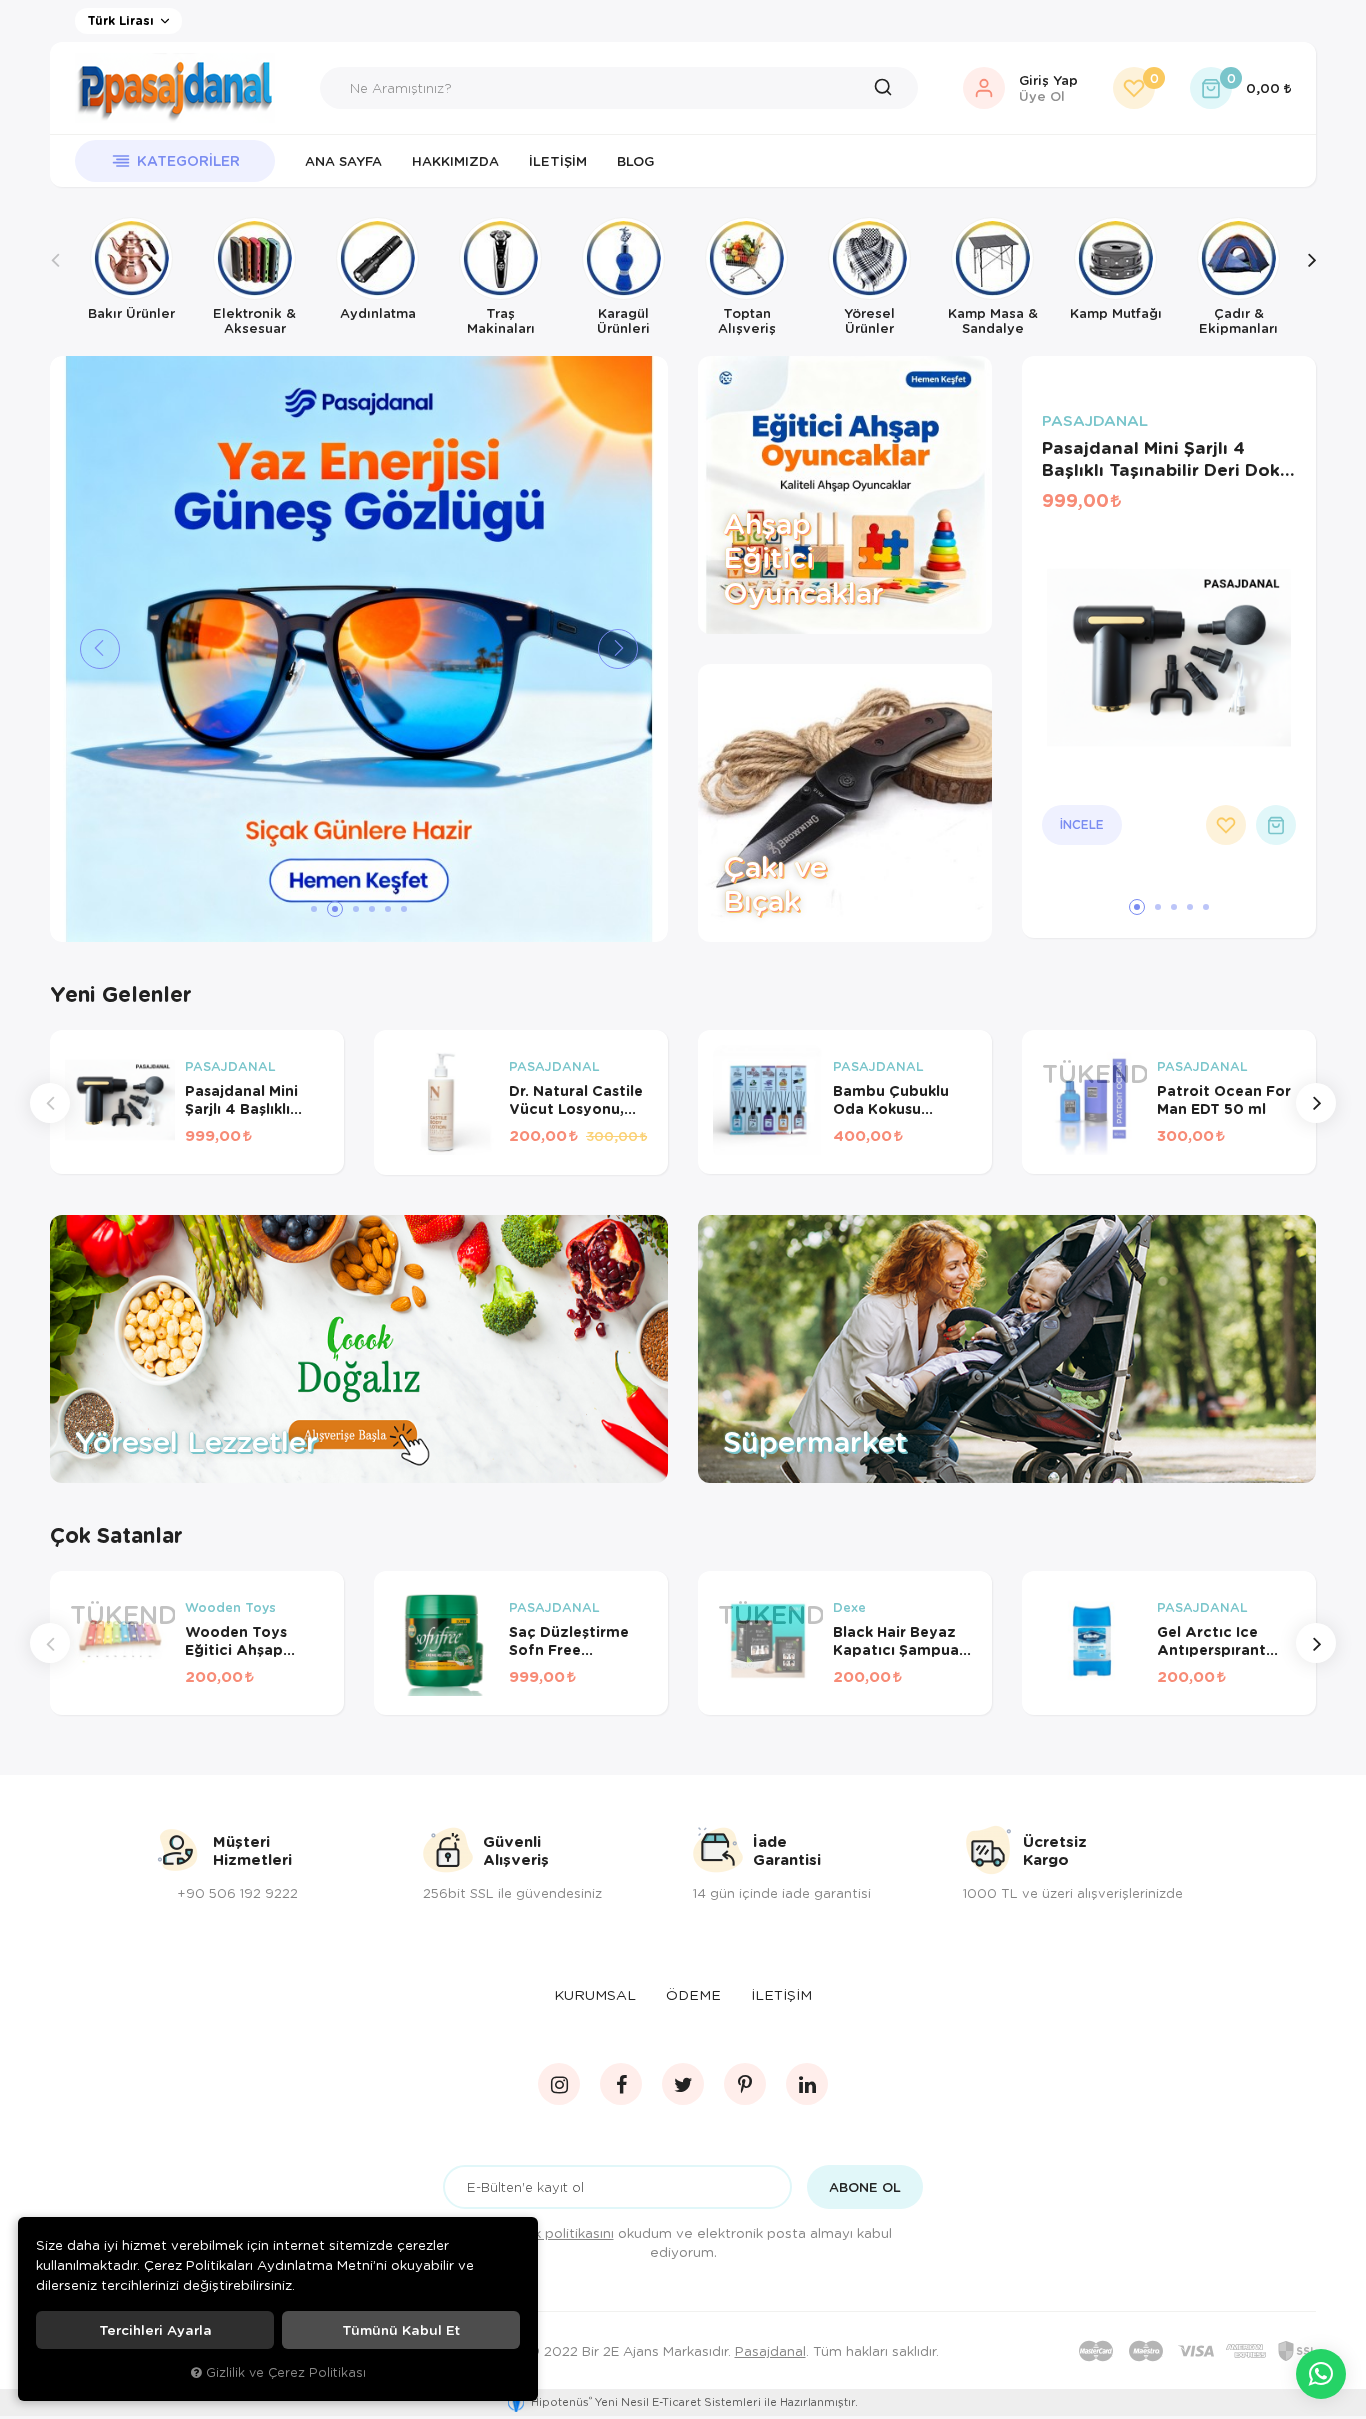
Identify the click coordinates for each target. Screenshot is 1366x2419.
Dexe (849, 1608)
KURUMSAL (595, 1994)
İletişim (558, 161)
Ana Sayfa (343, 161)
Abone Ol (865, 2187)
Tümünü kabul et (401, 2330)
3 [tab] (356, 909)
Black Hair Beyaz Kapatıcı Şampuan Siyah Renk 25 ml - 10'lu (900, 1641)
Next (1311, 276)
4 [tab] (372, 909)
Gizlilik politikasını (557, 2232)
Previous (55, 276)
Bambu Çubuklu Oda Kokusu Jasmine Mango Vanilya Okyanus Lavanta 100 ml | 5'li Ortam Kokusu (898, 1100)
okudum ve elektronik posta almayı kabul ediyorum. (696, 2242)
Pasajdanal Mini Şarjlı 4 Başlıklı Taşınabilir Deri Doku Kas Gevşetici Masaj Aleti (1166, 459)
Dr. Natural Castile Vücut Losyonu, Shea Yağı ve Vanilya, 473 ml (576, 1100)
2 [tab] (335, 909)
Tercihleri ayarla (155, 2330)
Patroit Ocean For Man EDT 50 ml (1224, 1100)
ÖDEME (693, 1994)
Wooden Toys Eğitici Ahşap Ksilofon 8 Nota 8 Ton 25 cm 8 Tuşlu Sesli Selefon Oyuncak (251, 1641)
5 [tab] (388, 909)
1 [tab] (314, 909)
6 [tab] (404, 909)
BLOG (635, 161)
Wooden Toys (230, 1608)
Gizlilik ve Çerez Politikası (286, 2372)
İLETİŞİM (781, 1994)
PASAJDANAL (1095, 420)
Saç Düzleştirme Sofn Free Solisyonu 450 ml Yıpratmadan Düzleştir (573, 1641)
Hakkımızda (455, 161)
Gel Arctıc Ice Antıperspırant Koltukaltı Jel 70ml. (1228, 1641)
